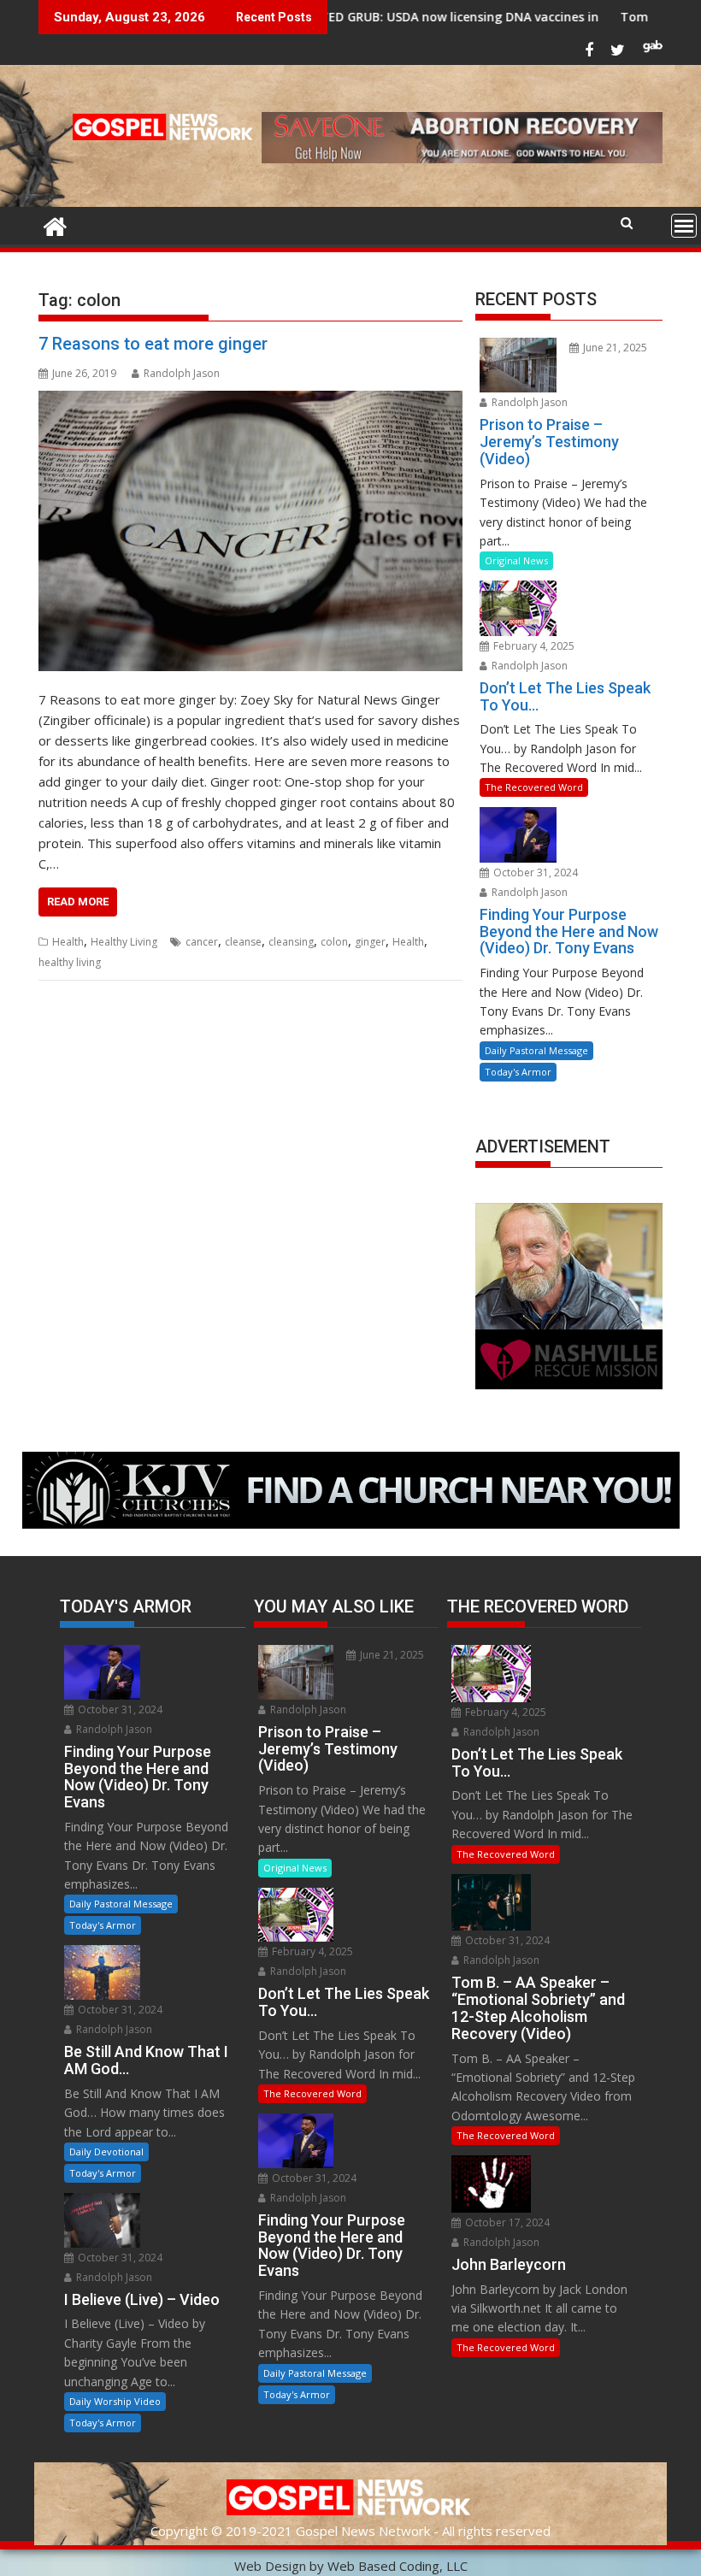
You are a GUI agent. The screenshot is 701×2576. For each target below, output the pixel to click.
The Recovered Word (534, 787)
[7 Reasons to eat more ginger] (250, 531)
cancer (202, 942)
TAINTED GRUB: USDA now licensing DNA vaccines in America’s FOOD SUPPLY (432, 17)
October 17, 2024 (506, 2222)
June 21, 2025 (614, 348)
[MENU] (684, 226)
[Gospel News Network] (55, 224)
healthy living (70, 962)
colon (334, 942)
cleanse (243, 942)
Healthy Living (124, 942)
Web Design (270, 2566)
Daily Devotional (106, 2152)
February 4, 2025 (533, 646)
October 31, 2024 (534, 872)
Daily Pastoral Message (536, 1050)
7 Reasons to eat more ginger (153, 344)
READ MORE (78, 902)
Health (68, 942)
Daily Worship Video (115, 2401)
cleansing (291, 942)
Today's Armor (518, 1072)
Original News (516, 560)
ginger (370, 942)
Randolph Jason (182, 373)
